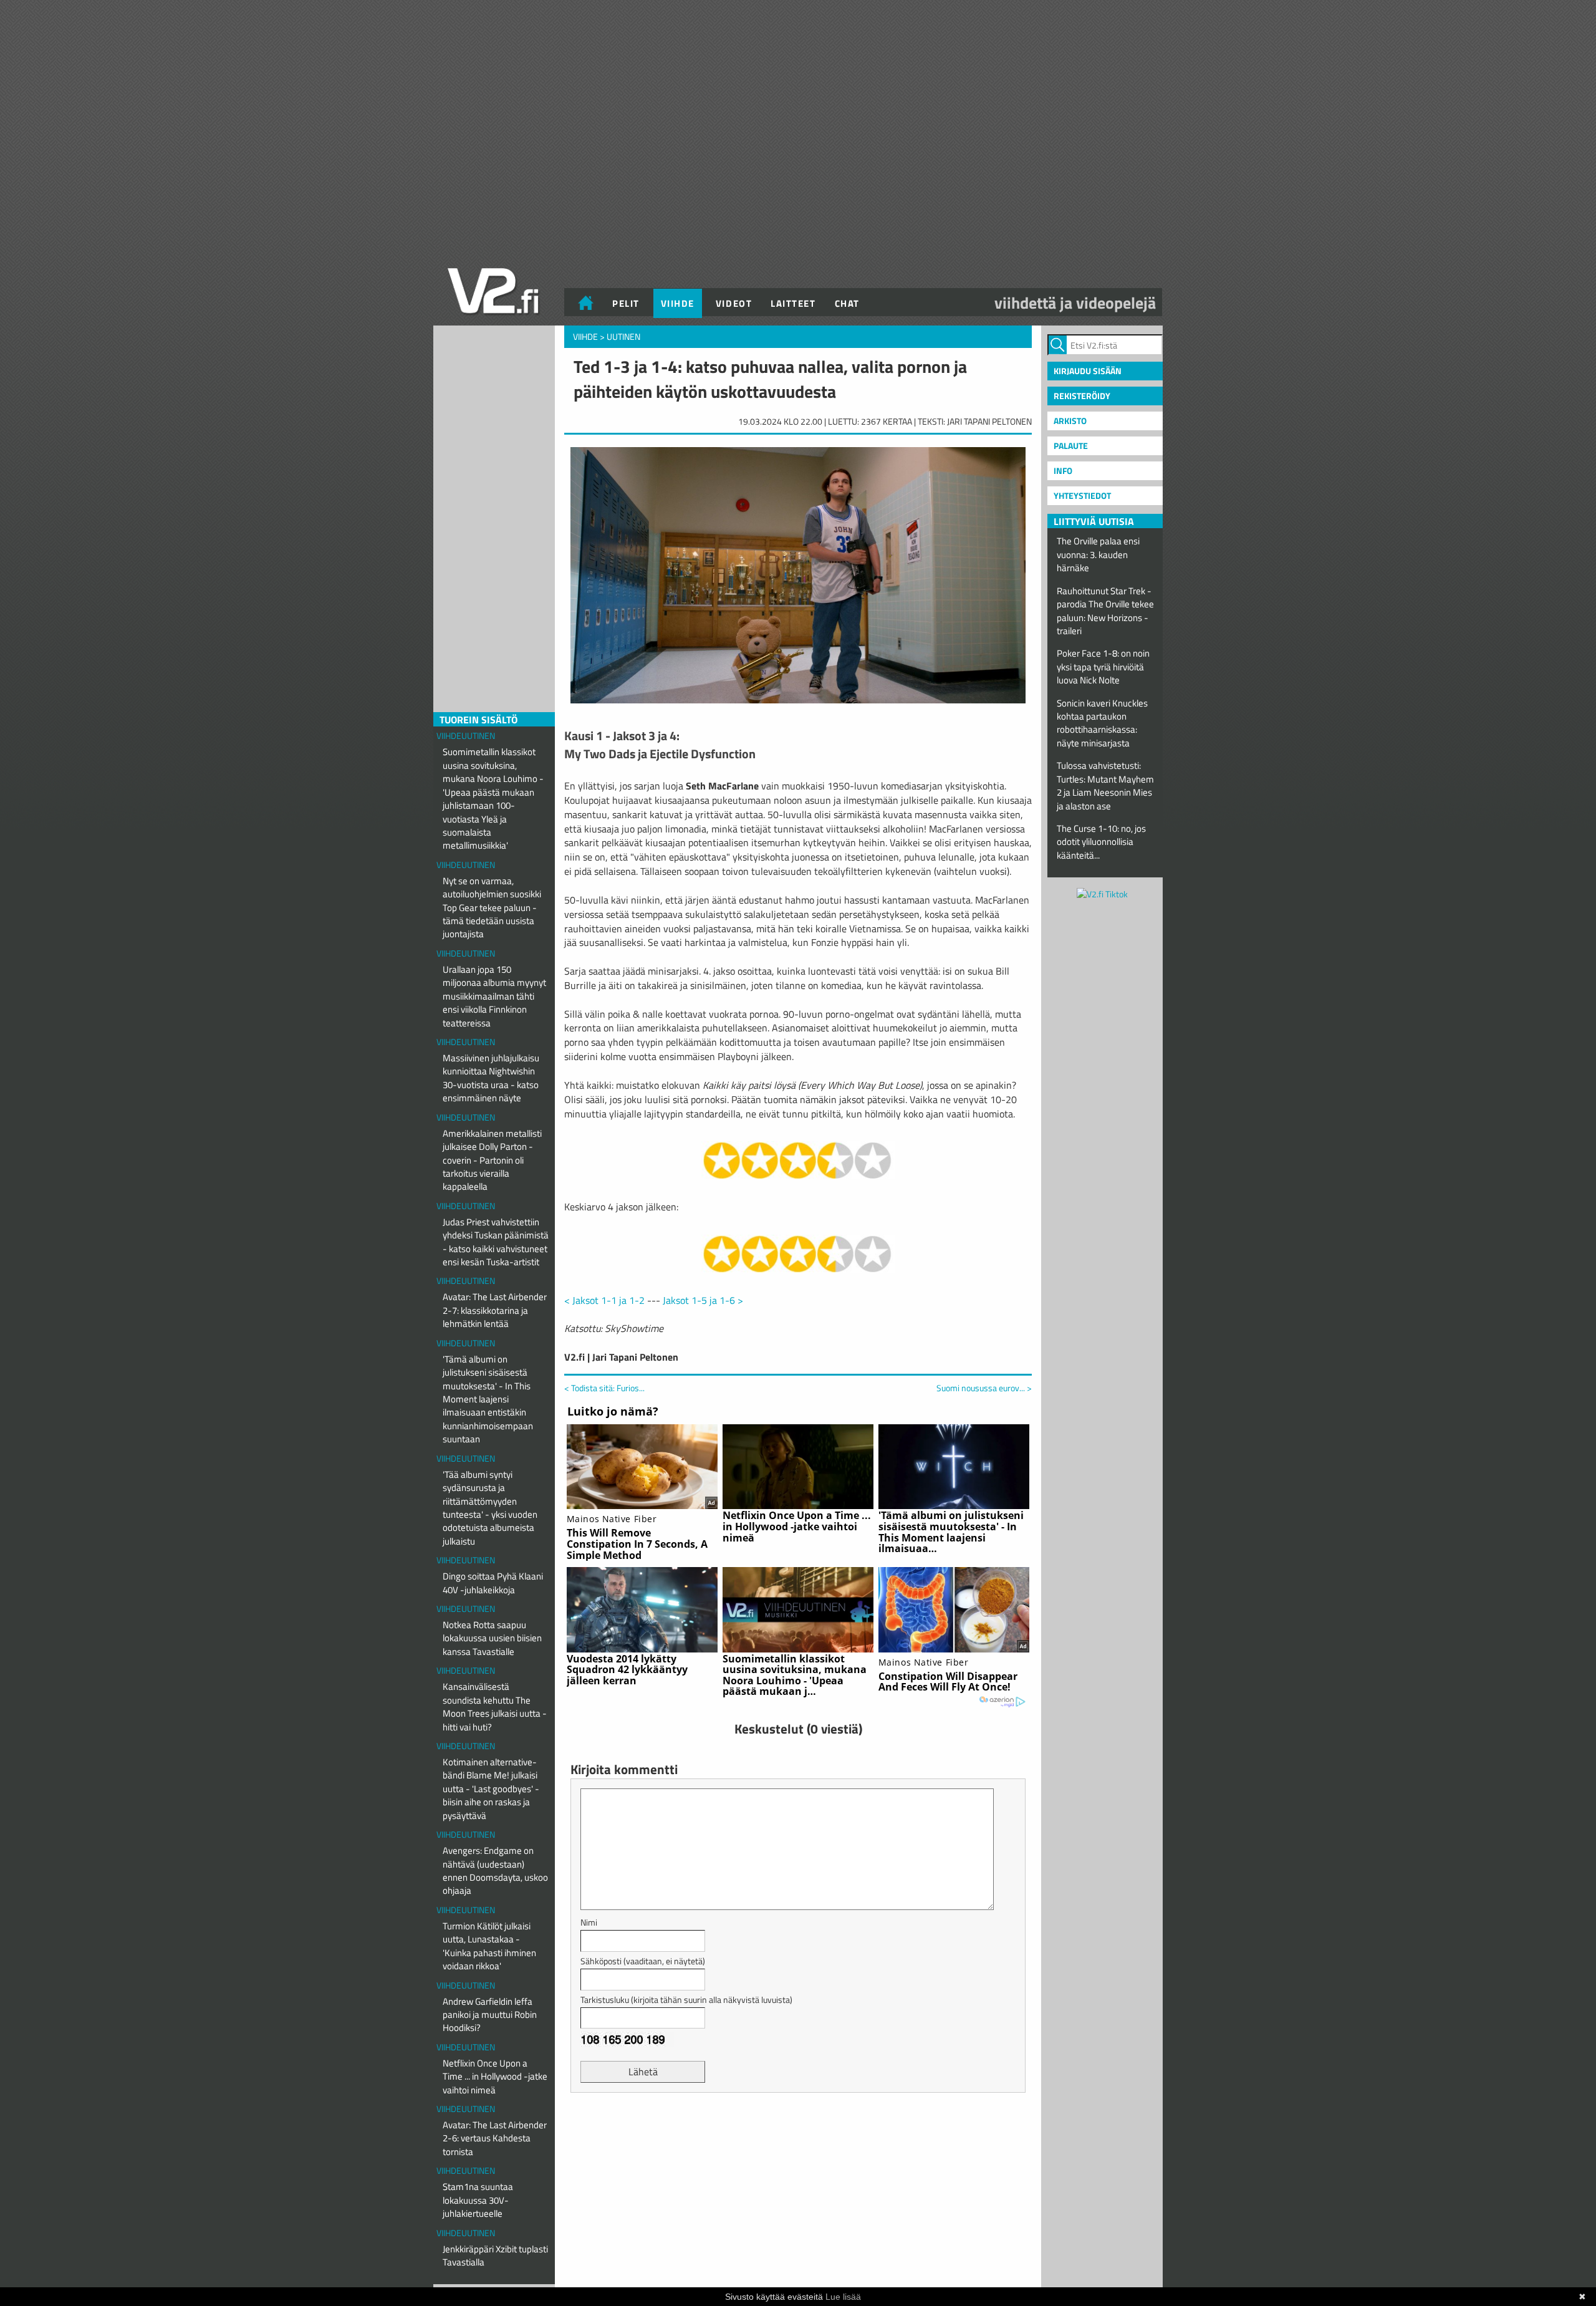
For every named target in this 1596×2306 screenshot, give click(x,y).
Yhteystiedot (1082, 495)
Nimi (589, 1922)
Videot (734, 303)
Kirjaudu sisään (1088, 371)
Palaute (1071, 446)
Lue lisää (843, 2297)
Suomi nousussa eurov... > (984, 1388)
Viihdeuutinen (466, 736)
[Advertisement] (798, 2133)
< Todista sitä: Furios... (604, 1388)
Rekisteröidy (1082, 396)
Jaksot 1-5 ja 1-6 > (703, 1300)
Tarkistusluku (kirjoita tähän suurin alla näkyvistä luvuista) (686, 2000)
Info (1063, 470)
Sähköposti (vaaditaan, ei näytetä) (643, 1961)
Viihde (678, 303)
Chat (847, 303)
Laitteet (793, 303)
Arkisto (1070, 421)
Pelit (626, 303)
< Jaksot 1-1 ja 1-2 (604, 1300)
